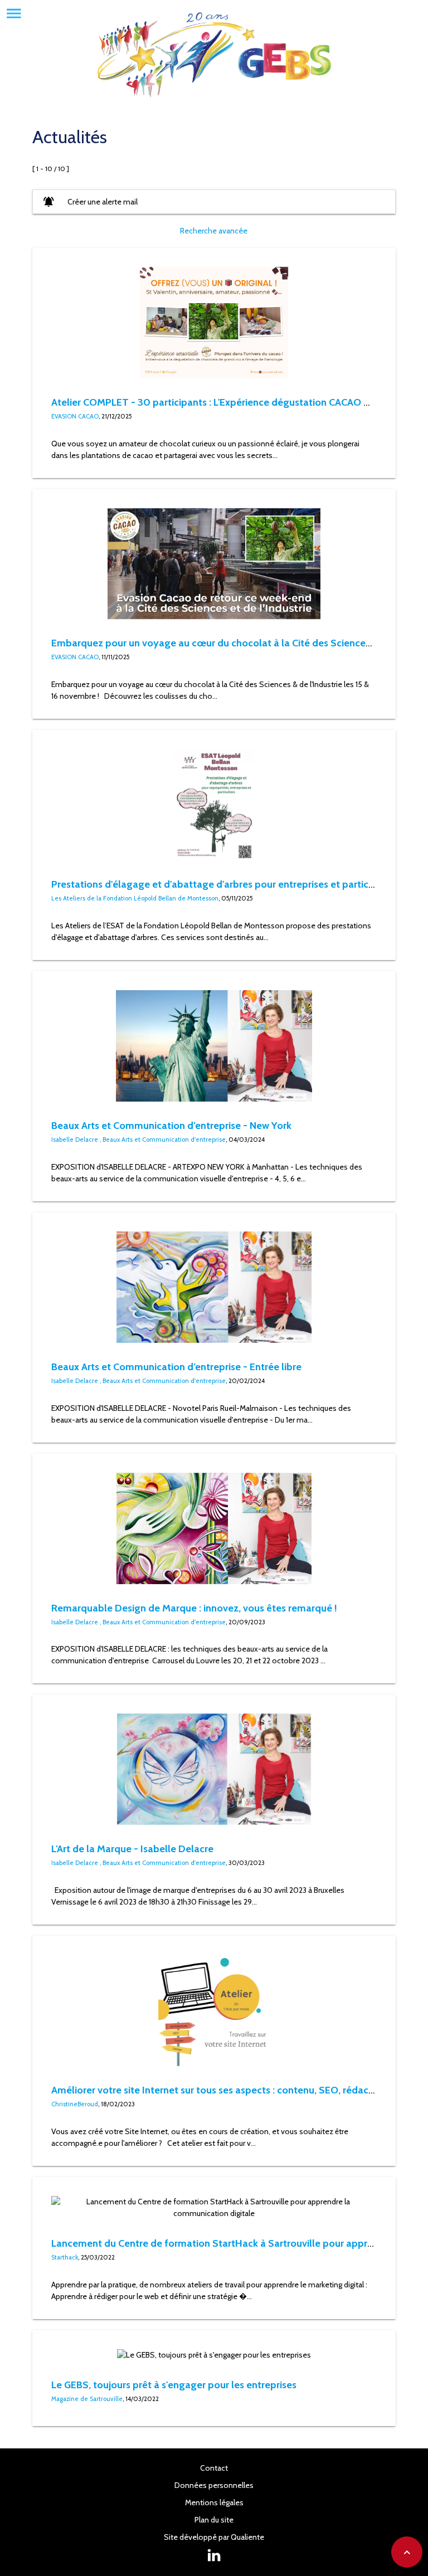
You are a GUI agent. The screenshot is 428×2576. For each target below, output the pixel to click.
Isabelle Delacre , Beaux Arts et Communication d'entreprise (138, 1140)
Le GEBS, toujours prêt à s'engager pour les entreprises (174, 2385)
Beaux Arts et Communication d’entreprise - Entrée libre (176, 1367)
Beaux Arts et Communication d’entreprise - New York (171, 1125)
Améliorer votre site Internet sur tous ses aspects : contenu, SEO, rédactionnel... (229, 2090)
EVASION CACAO (75, 416)
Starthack (65, 2257)
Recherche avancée (214, 231)
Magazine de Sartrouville (87, 2399)
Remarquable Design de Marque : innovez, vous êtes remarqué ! (194, 1608)
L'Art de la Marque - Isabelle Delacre (132, 1849)
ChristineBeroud (75, 2104)
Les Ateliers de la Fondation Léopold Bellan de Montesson (135, 898)
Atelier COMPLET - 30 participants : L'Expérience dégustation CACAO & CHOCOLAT (238, 402)
